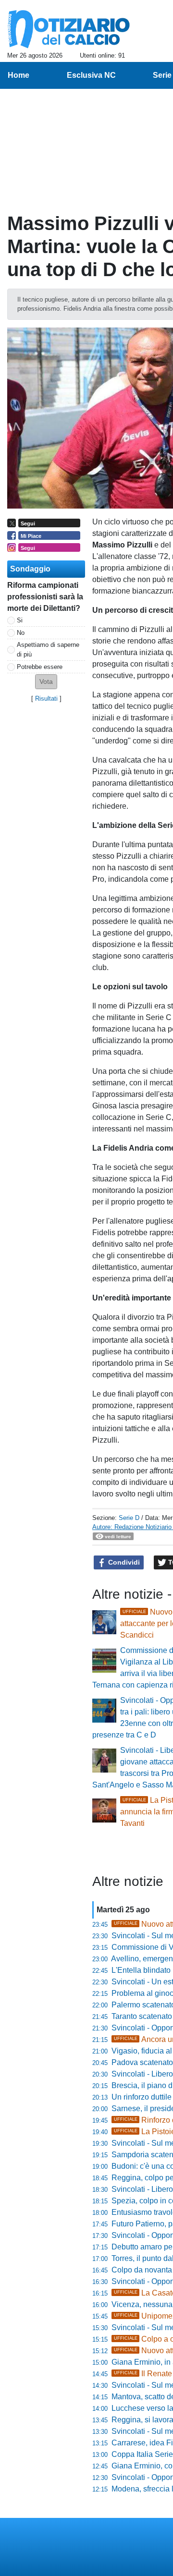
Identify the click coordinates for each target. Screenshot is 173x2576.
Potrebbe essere (40, 667)
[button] (46, 682)
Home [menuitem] (19, 75)
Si (20, 620)
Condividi (123, 1562)
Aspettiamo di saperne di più (48, 649)
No (21, 633)
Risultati (46, 699)
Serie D (129, 1518)
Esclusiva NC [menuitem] (91, 75)
